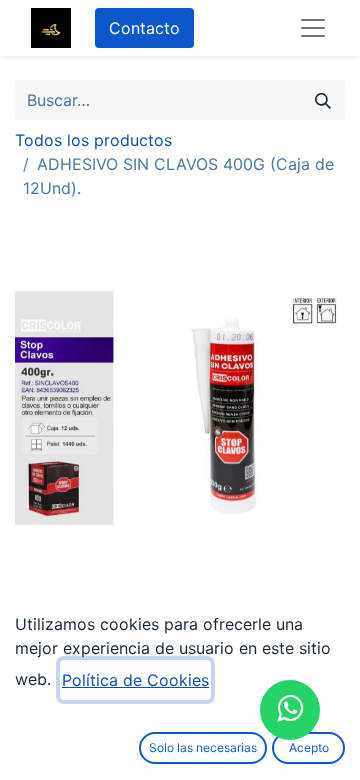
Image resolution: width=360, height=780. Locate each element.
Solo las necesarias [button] (203, 747)
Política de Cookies (135, 680)
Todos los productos (93, 140)
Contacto (144, 28)
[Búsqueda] (323, 100)
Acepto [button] (309, 747)
